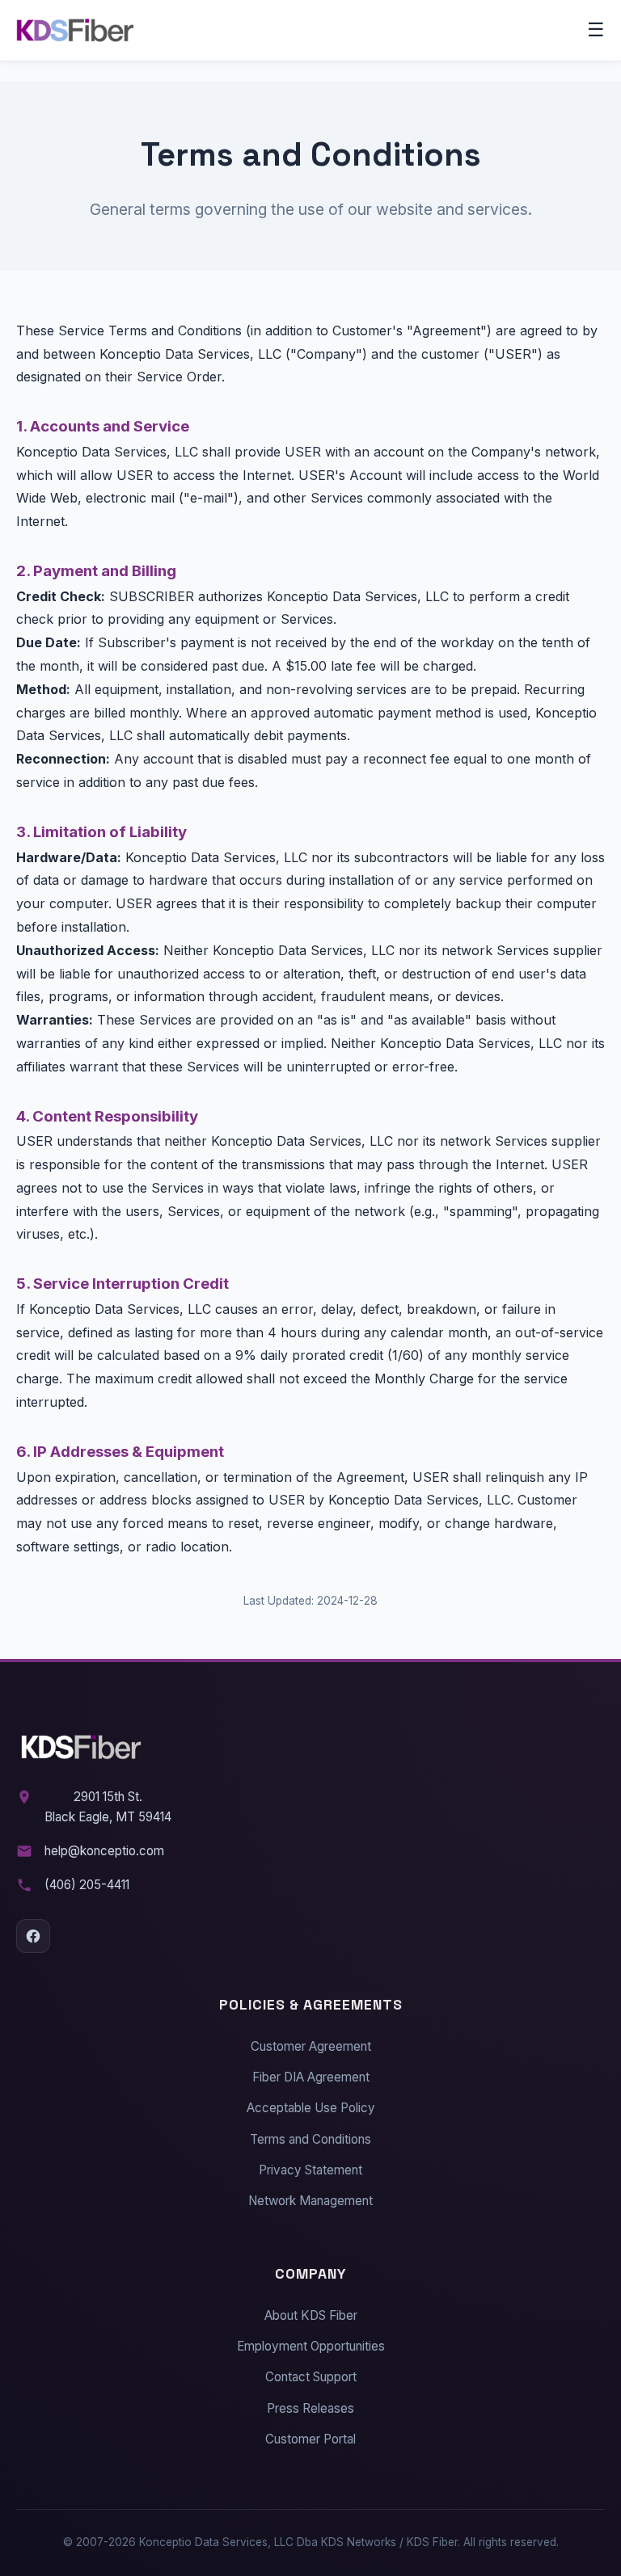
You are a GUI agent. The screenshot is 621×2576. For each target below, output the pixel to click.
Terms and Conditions (310, 2139)
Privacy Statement (310, 2170)
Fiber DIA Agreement (311, 2077)
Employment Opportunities (311, 2346)
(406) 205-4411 (87, 1885)
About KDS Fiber (311, 2315)
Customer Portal (310, 2439)
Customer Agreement (311, 2046)
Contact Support (311, 2377)
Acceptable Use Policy (311, 2108)
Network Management (310, 2201)
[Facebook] (33, 1936)
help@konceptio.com (104, 1851)
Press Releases (310, 2408)
